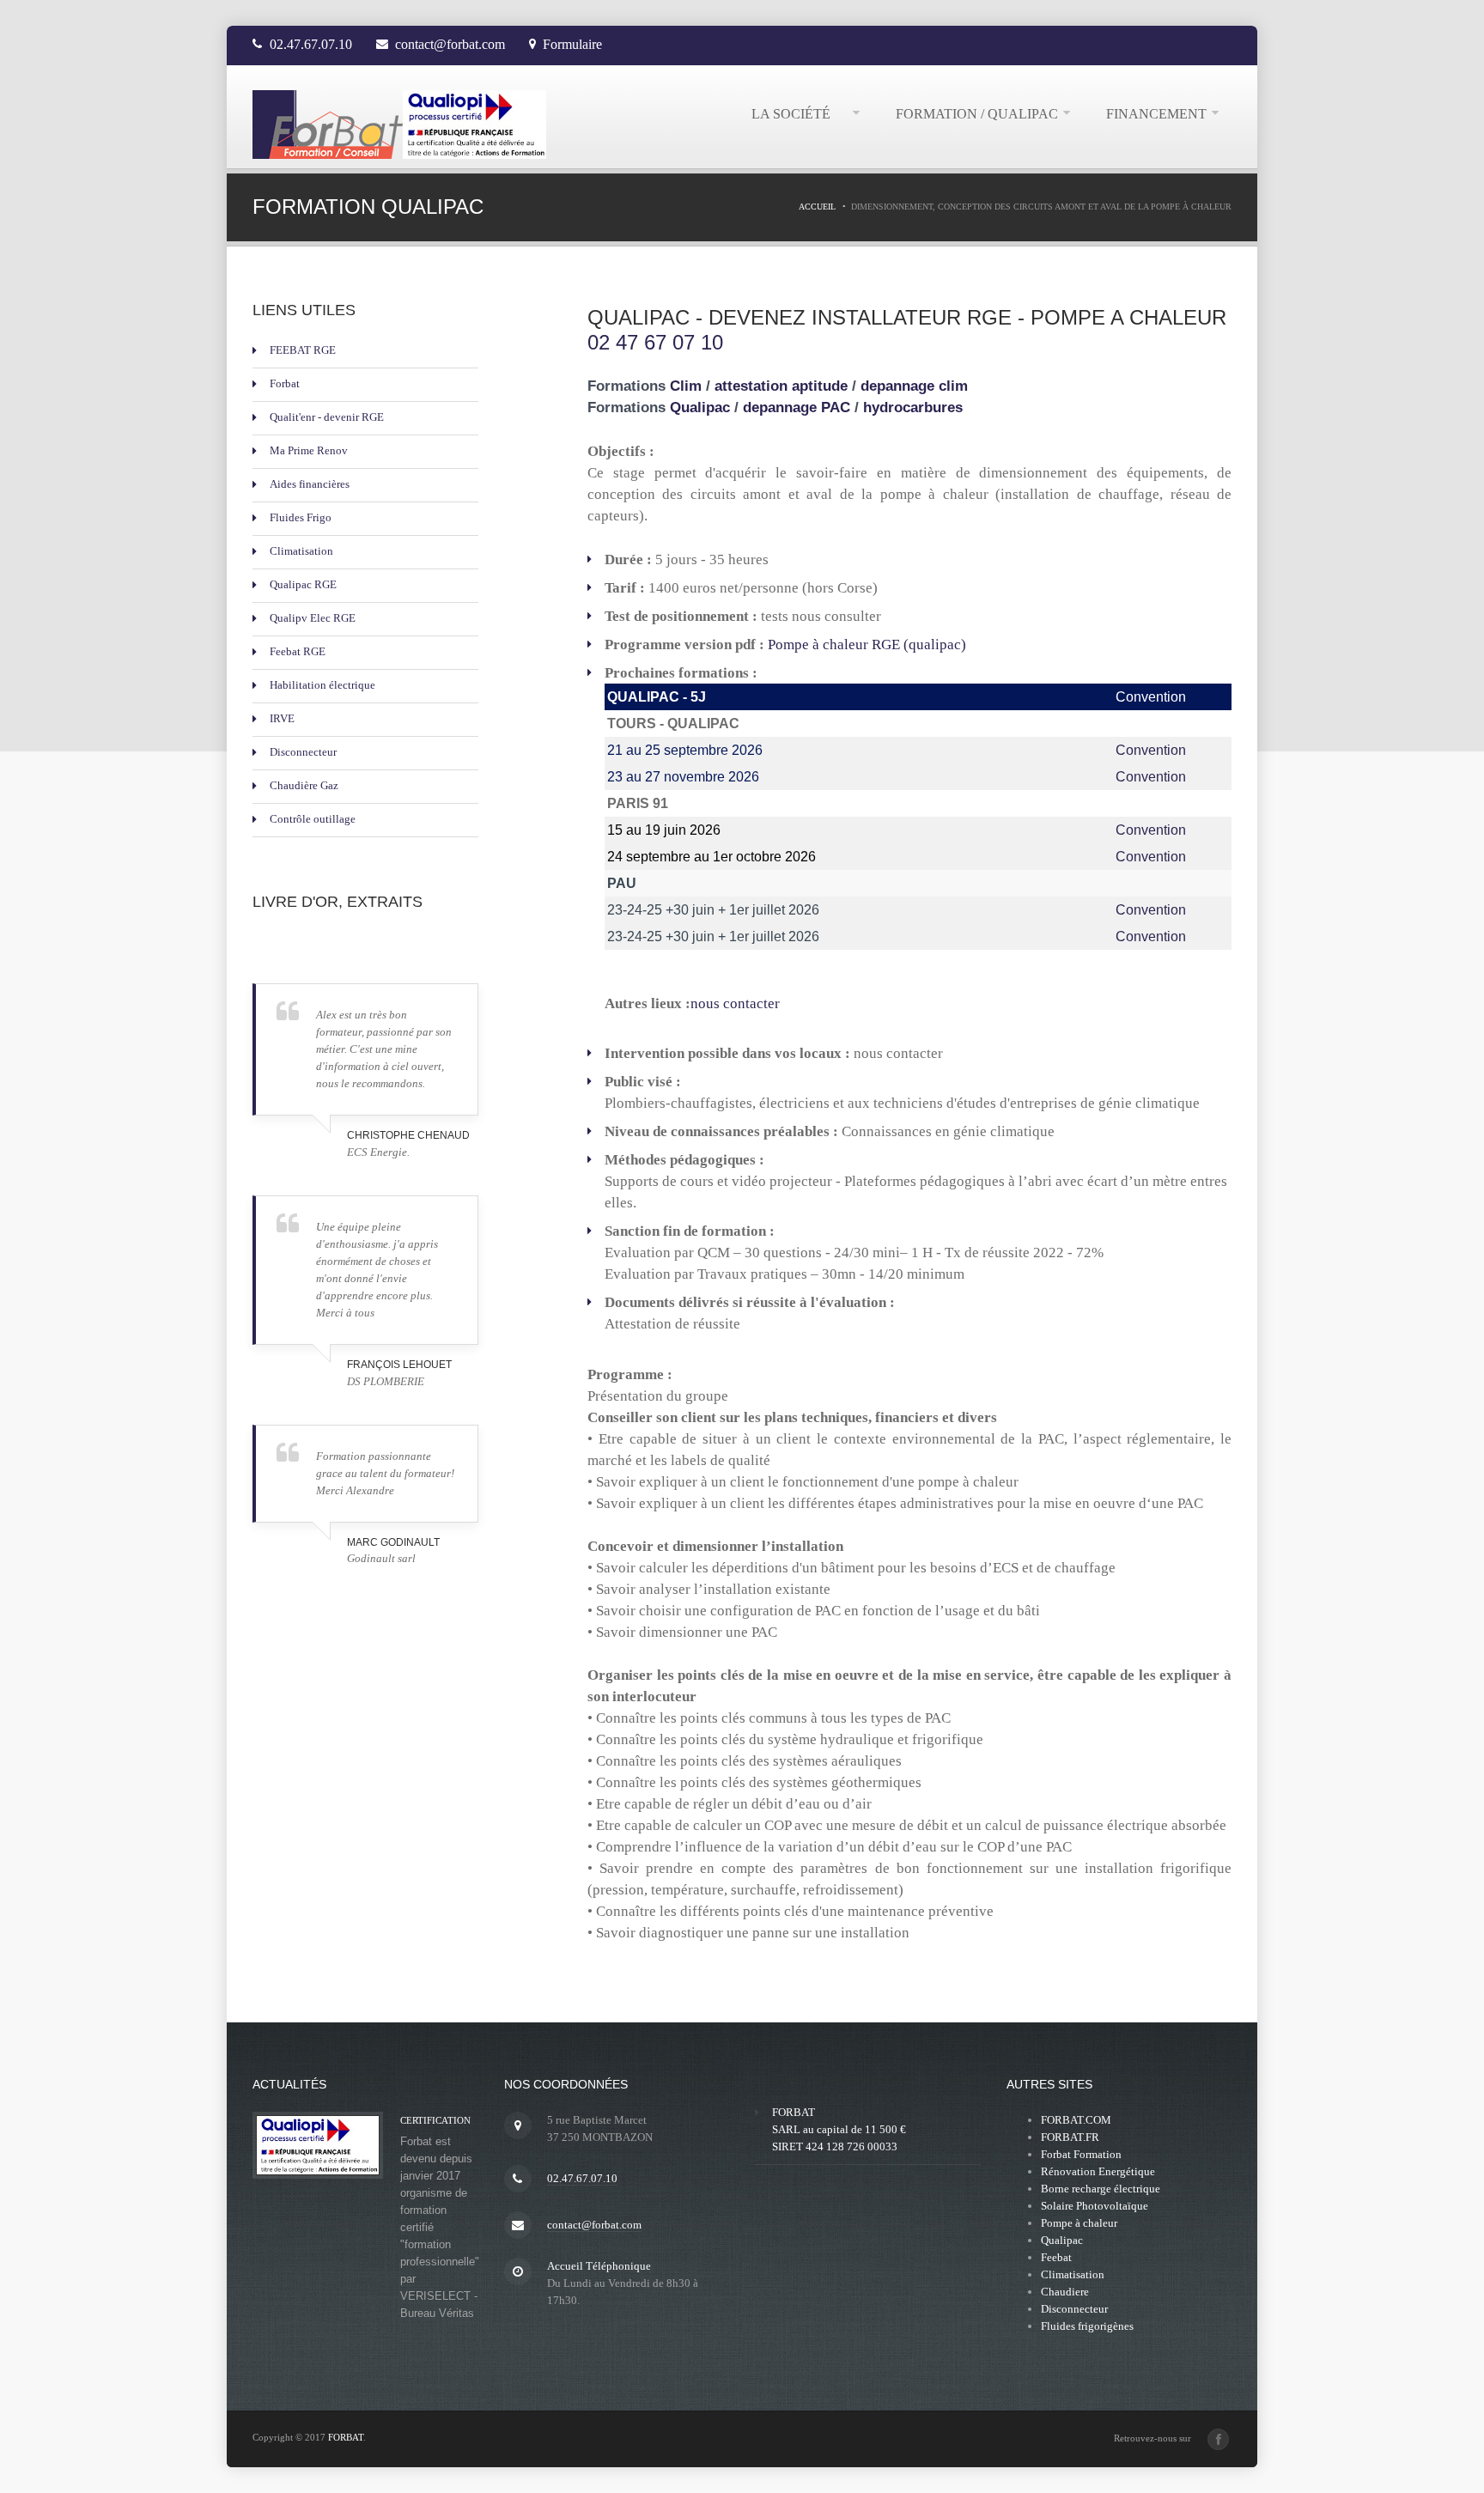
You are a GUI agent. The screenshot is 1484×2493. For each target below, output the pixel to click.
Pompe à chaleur (1079, 2223)
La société (800, 114)
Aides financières (310, 484)
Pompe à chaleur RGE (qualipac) (867, 645)
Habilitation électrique (322, 685)
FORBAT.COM (1076, 2120)
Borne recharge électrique (1101, 2189)
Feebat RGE (298, 651)
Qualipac (700, 407)
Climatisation (301, 551)
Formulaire (572, 44)
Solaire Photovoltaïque (1095, 2206)
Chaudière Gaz (304, 785)
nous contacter (735, 1003)
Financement (1156, 114)
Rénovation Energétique (1098, 2171)
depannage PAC (797, 407)
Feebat (1056, 2257)
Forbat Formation (1081, 2154)
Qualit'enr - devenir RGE (327, 417)
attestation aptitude (783, 386)
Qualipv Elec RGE (313, 618)
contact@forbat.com (450, 44)
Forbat (285, 383)
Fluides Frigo (301, 517)
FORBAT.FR (1070, 2137)
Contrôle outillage (313, 819)
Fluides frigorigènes (1087, 2326)
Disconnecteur (303, 752)
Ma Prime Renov (309, 450)
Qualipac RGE (303, 584)
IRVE (282, 718)
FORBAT (346, 2437)
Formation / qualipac (977, 114)
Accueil (817, 207)
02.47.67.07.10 (311, 44)
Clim (688, 386)
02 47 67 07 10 (655, 342)
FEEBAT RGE (303, 350)
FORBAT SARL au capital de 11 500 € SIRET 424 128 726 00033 (839, 2129)
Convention (1151, 750)
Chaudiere (1065, 2292)
